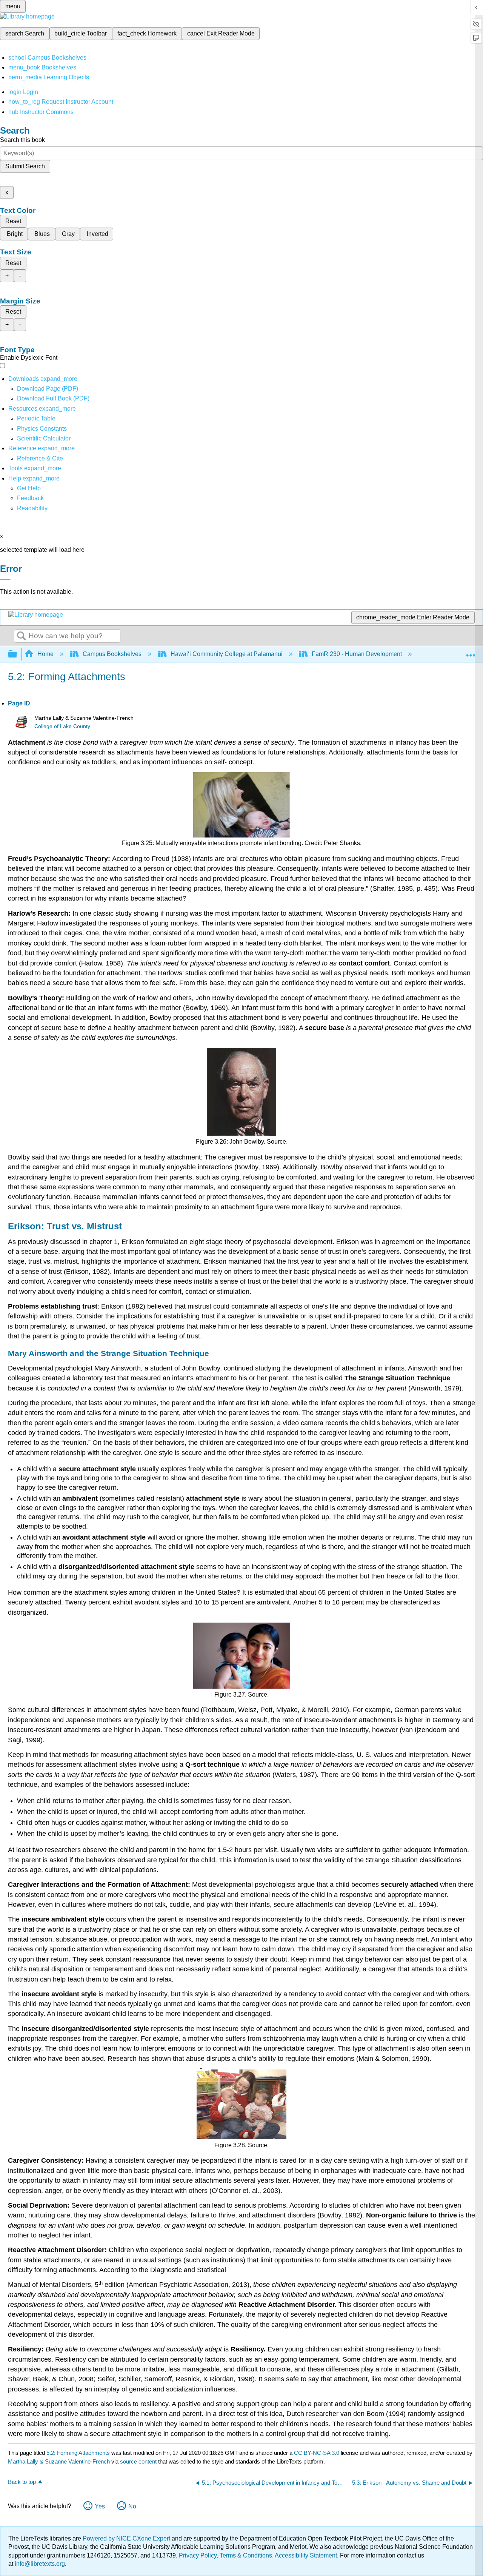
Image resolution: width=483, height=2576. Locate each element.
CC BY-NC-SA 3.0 (317, 2453)
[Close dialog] (5, 580)
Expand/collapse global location (471, 652)
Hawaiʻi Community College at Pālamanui (227, 654)
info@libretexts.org (39, 2564)
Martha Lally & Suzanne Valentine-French (59, 2461)
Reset (13, 221)
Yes (100, 2506)
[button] (30, 498)
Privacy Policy (198, 2555)
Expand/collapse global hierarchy (17, 654)
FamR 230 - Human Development (357, 654)
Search (22, 636)
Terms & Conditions (246, 2555)
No (132, 2506)
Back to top (22, 2482)
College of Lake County (62, 726)
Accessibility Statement (306, 2555)
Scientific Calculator (44, 438)
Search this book (22, 140)
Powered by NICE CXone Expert (127, 2538)
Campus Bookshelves (112, 654)
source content (138, 2461)
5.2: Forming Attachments (78, 2453)
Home (45, 654)
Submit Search (25, 166)
